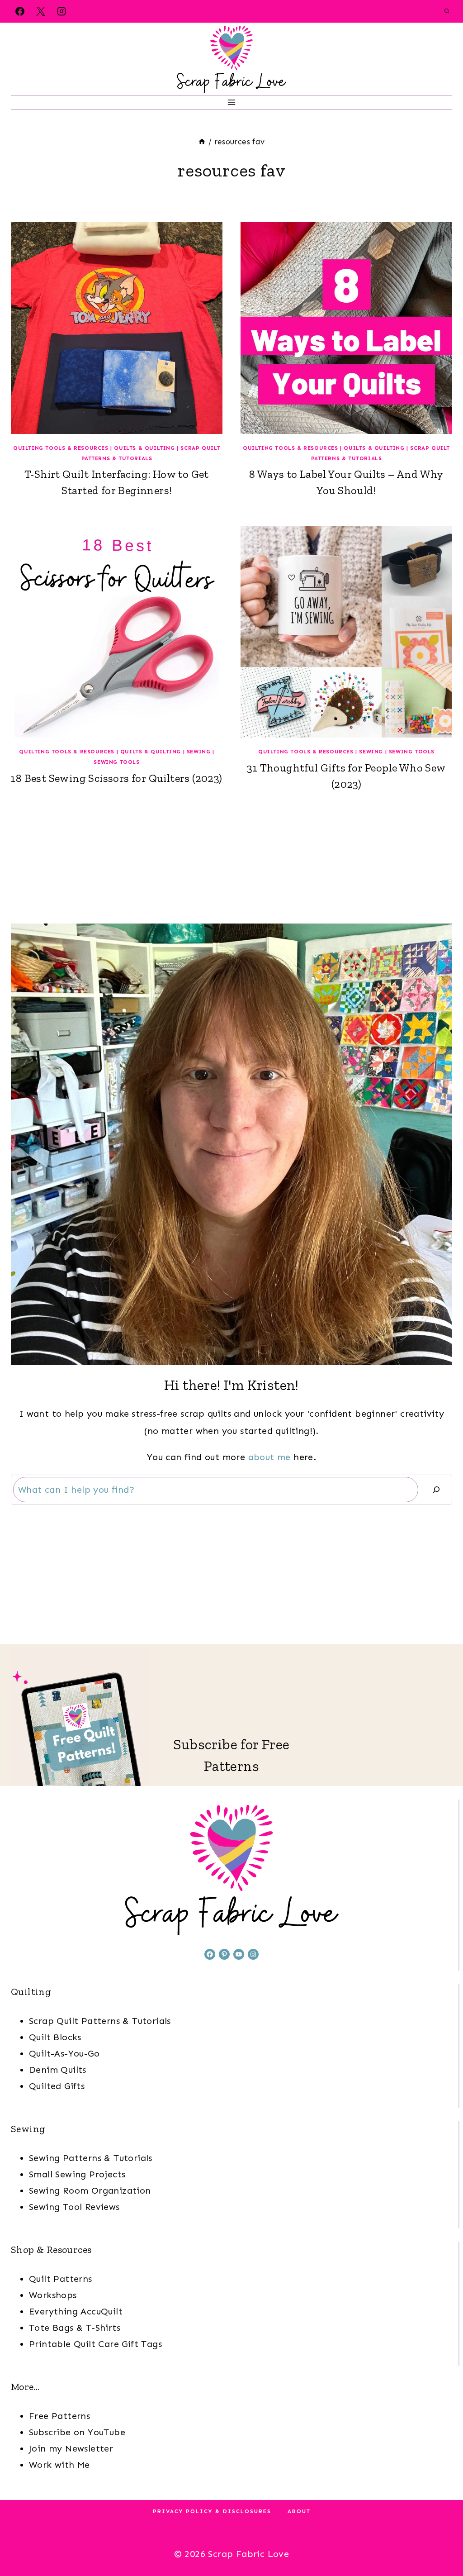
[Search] (436, 1490)
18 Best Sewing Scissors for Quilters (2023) (116, 778)
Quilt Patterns (61, 2279)
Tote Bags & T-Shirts (75, 2328)
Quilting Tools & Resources (61, 448)
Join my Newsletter (71, 2448)
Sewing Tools (116, 762)
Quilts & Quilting (144, 448)
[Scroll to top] (440, 2540)
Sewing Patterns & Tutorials (91, 2158)
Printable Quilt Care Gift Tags (95, 2344)
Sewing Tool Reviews (74, 2207)
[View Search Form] (447, 11)
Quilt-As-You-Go (64, 2053)
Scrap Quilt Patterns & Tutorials (100, 2021)
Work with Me (59, 2465)
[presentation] (117, 328)
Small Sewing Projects (77, 2174)
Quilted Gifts (57, 2086)
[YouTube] (252, 2527)
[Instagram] (61, 11)
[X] (41, 11)
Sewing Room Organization (90, 2190)
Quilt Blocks (55, 2037)
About (299, 2511)
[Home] (202, 142)
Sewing (199, 752)
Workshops (53, 2295)
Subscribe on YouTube (77, 2432)
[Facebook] (20, 11)
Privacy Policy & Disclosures (212, 2511)
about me (269, 1457)
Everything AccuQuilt (76, 2311)
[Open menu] (232, 102)
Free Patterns (59, 2416)
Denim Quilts (58, 2070)
